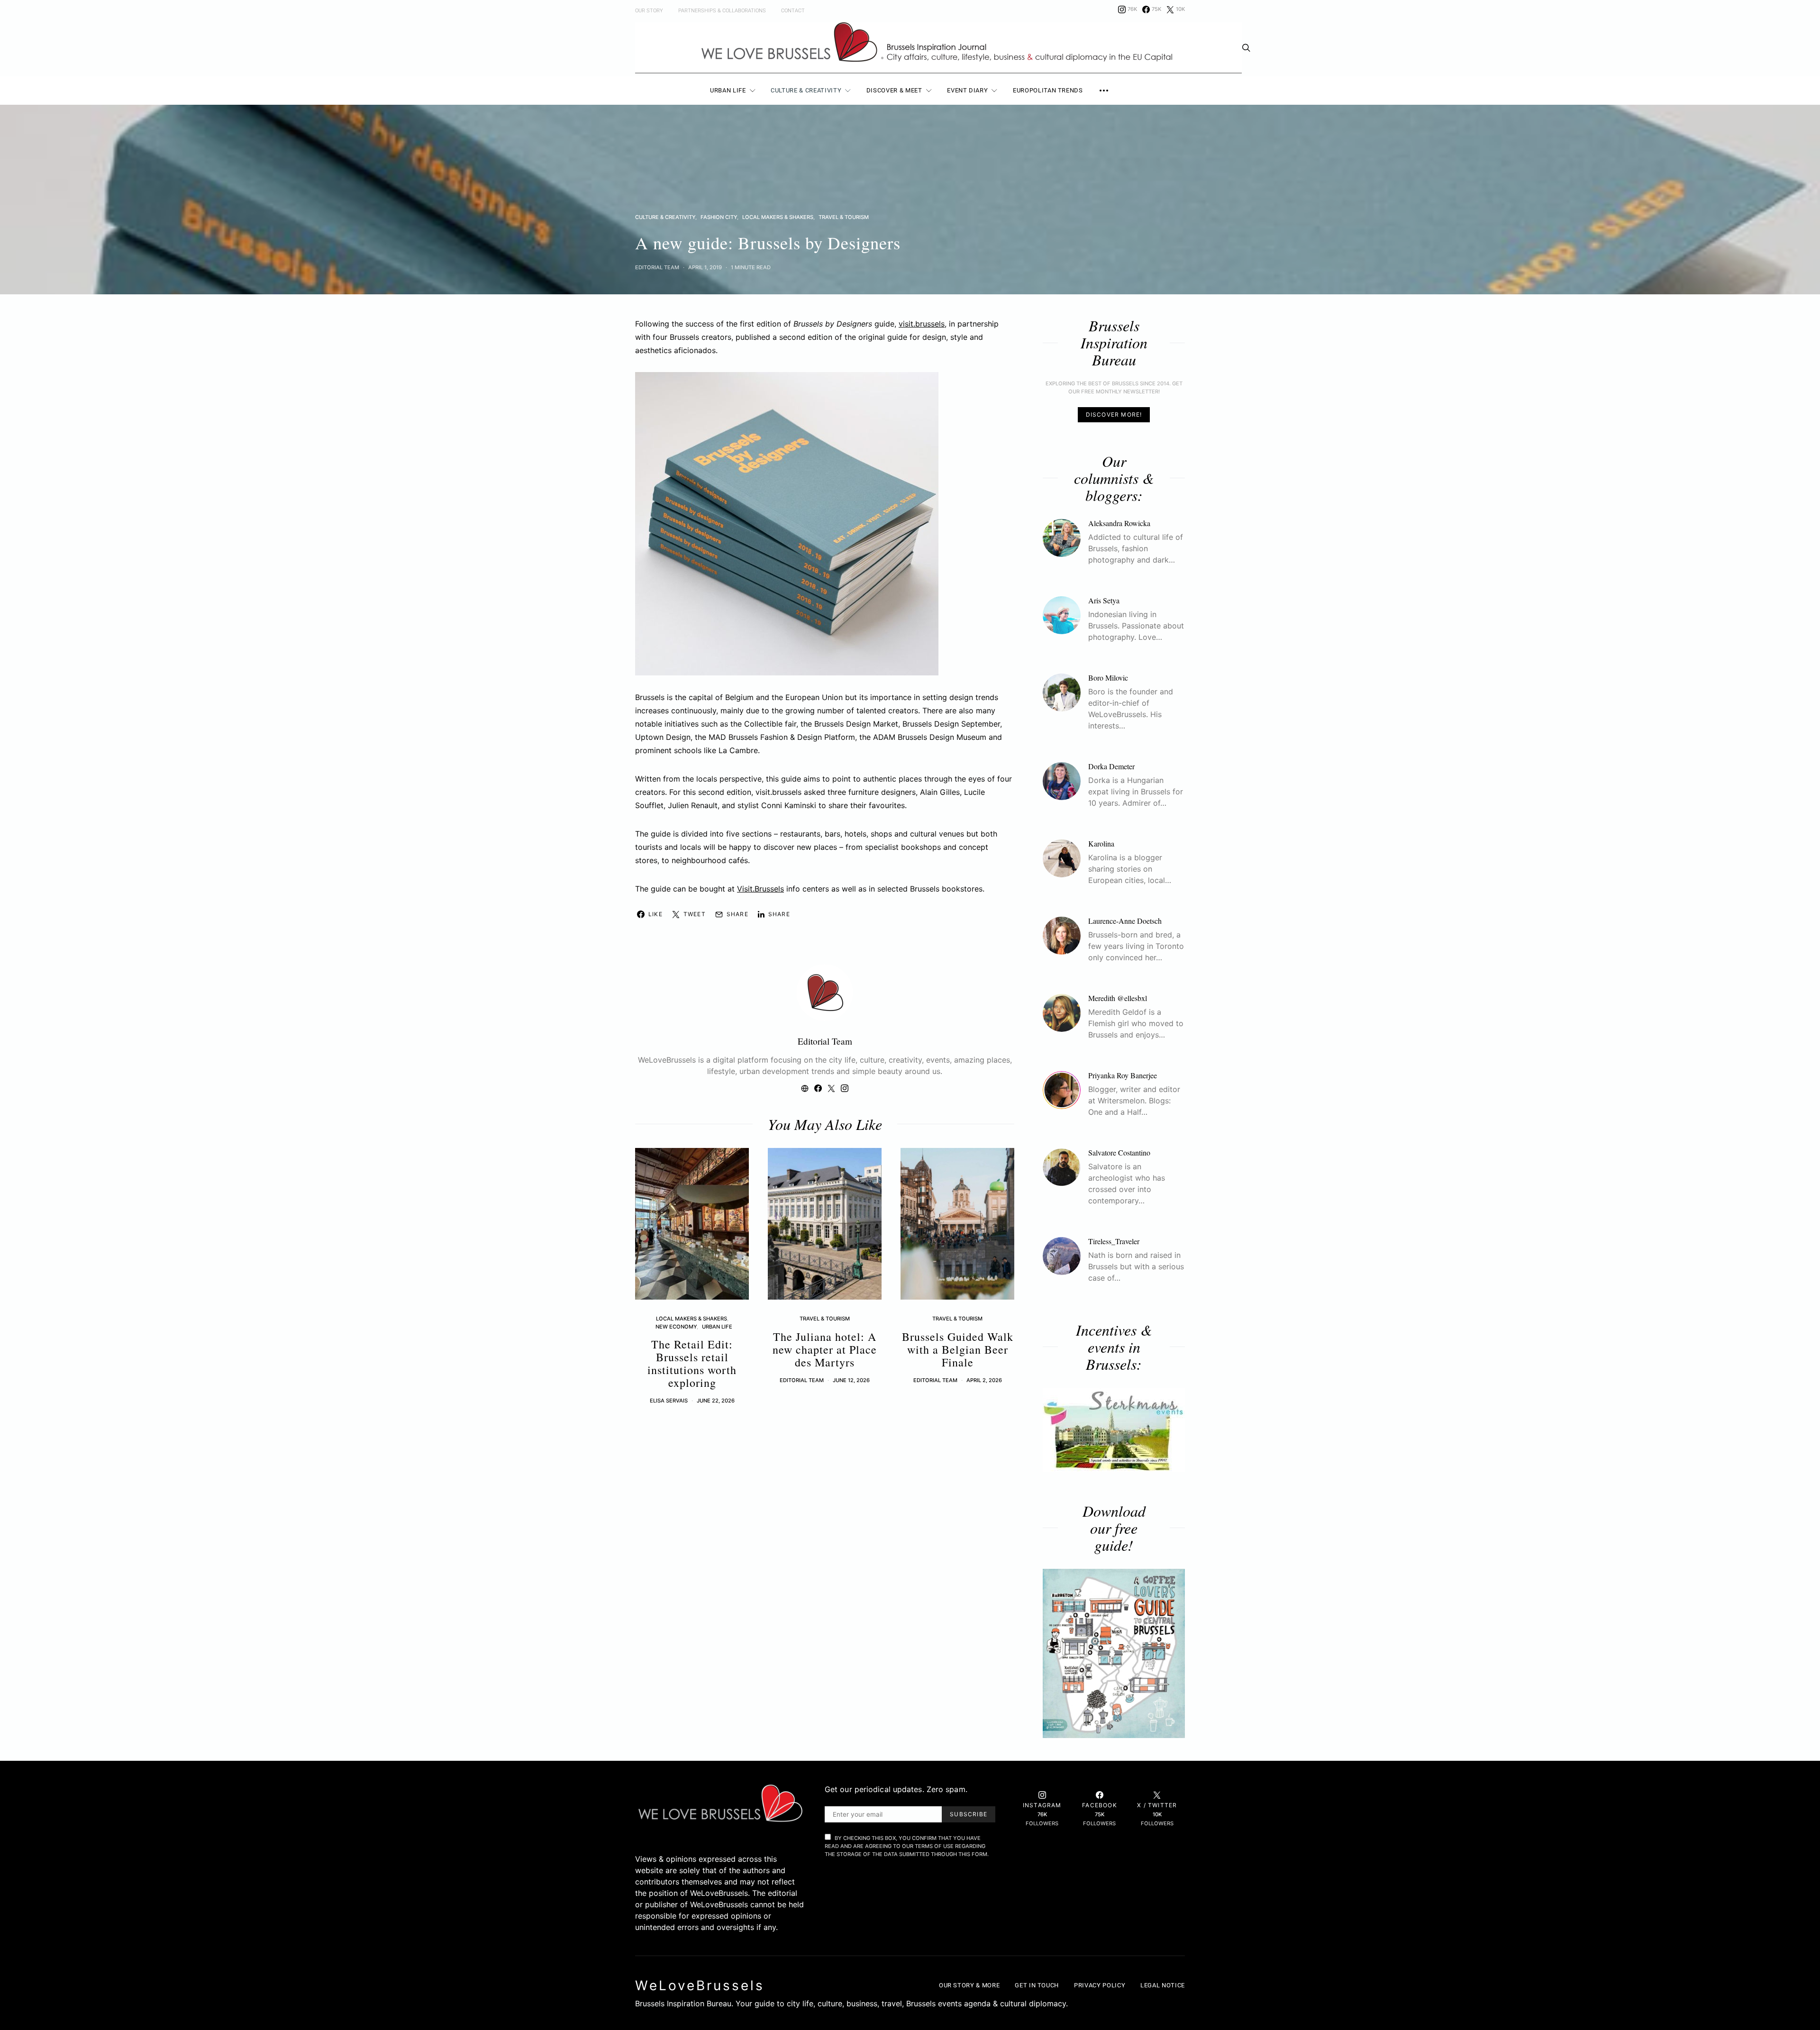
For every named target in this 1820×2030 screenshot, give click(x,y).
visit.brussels (922, 324)
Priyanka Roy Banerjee (1123, 1075)
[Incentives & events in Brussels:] (1114, 1430)
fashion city (719, 217)
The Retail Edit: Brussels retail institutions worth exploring (692, 1363)
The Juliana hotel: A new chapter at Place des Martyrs (825, 1349)
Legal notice (1163, 1985)
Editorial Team (657, 267)
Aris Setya (1104, 600)
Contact (793, 11)
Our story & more (969, 1985)
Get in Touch (1037, 1985)
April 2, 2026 (984, 1380)
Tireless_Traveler (1114, 1241)
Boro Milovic (1108, 678)
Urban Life (728, 90)
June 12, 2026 (851, 1380)
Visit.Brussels (760, 889)
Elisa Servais (669, 1401)
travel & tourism (844, 217)
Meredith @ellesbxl (1118, 998)
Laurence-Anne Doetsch (1125, 921)
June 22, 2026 (716, 1401)
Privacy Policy (1100, 1985)
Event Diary (967, 90)
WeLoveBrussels (700, 1985)
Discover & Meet (894, 90)
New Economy (676, 1327)
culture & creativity (665, 217)
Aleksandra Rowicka (1119, 523)
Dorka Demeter (1111, 766)
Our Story (649, 11)
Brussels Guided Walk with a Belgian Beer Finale (958, 1349)
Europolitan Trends (1048, 90)
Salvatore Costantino (1119, 1152)
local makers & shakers (778, 217)
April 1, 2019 (705, 267)
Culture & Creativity (806, 90)
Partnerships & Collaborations (722, 11)
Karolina (1101, 843)
